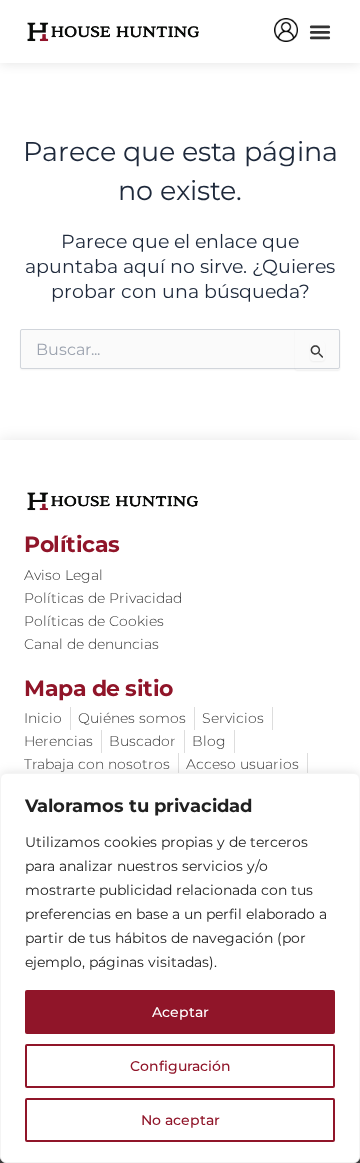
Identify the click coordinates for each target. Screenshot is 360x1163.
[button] (319, 31)
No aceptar (180, 1120)
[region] (180, 968)
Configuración (180, 1066)
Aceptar (180, 1012)
